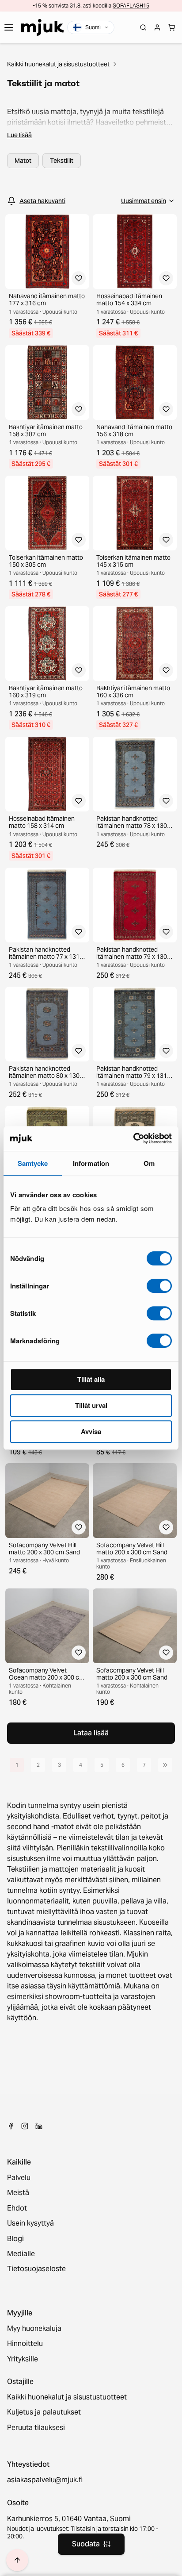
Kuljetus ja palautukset (44, 2412)
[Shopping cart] (171, 27)
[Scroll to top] (17, 2560)
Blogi (15, 2239)
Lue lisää (19, 135)
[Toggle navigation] (9, 27)
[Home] (42, 27)
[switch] (159, 1286)
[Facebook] (11, 2126)
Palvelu (19, 2178)
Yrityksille (23, 2359)
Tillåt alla (91, 1379)
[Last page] (165, 1765)
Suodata (86, 2544)
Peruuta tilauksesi (36, 2428)
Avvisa (91, 1431)
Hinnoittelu (25, 2344)
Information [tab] (91, 1163)
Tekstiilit (62, 161)
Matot (23, 161)
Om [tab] (149, 1163)
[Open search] (143, 27)
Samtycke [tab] (33, 1163)
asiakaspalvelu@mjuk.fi (45, 2480)
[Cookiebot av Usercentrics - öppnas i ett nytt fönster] (133, 1138)
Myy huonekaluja (34, 2329)
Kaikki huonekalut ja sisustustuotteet (58, 64)
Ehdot (17, 2208)
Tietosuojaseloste (36, 2269)
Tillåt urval (91, 1405)
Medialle (21, 2254)
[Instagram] (25, 2126)
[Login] (157, 27)
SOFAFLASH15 (131, 6)
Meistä (18, 2193)
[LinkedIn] (39, 2126)
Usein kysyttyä (30, 2223)
